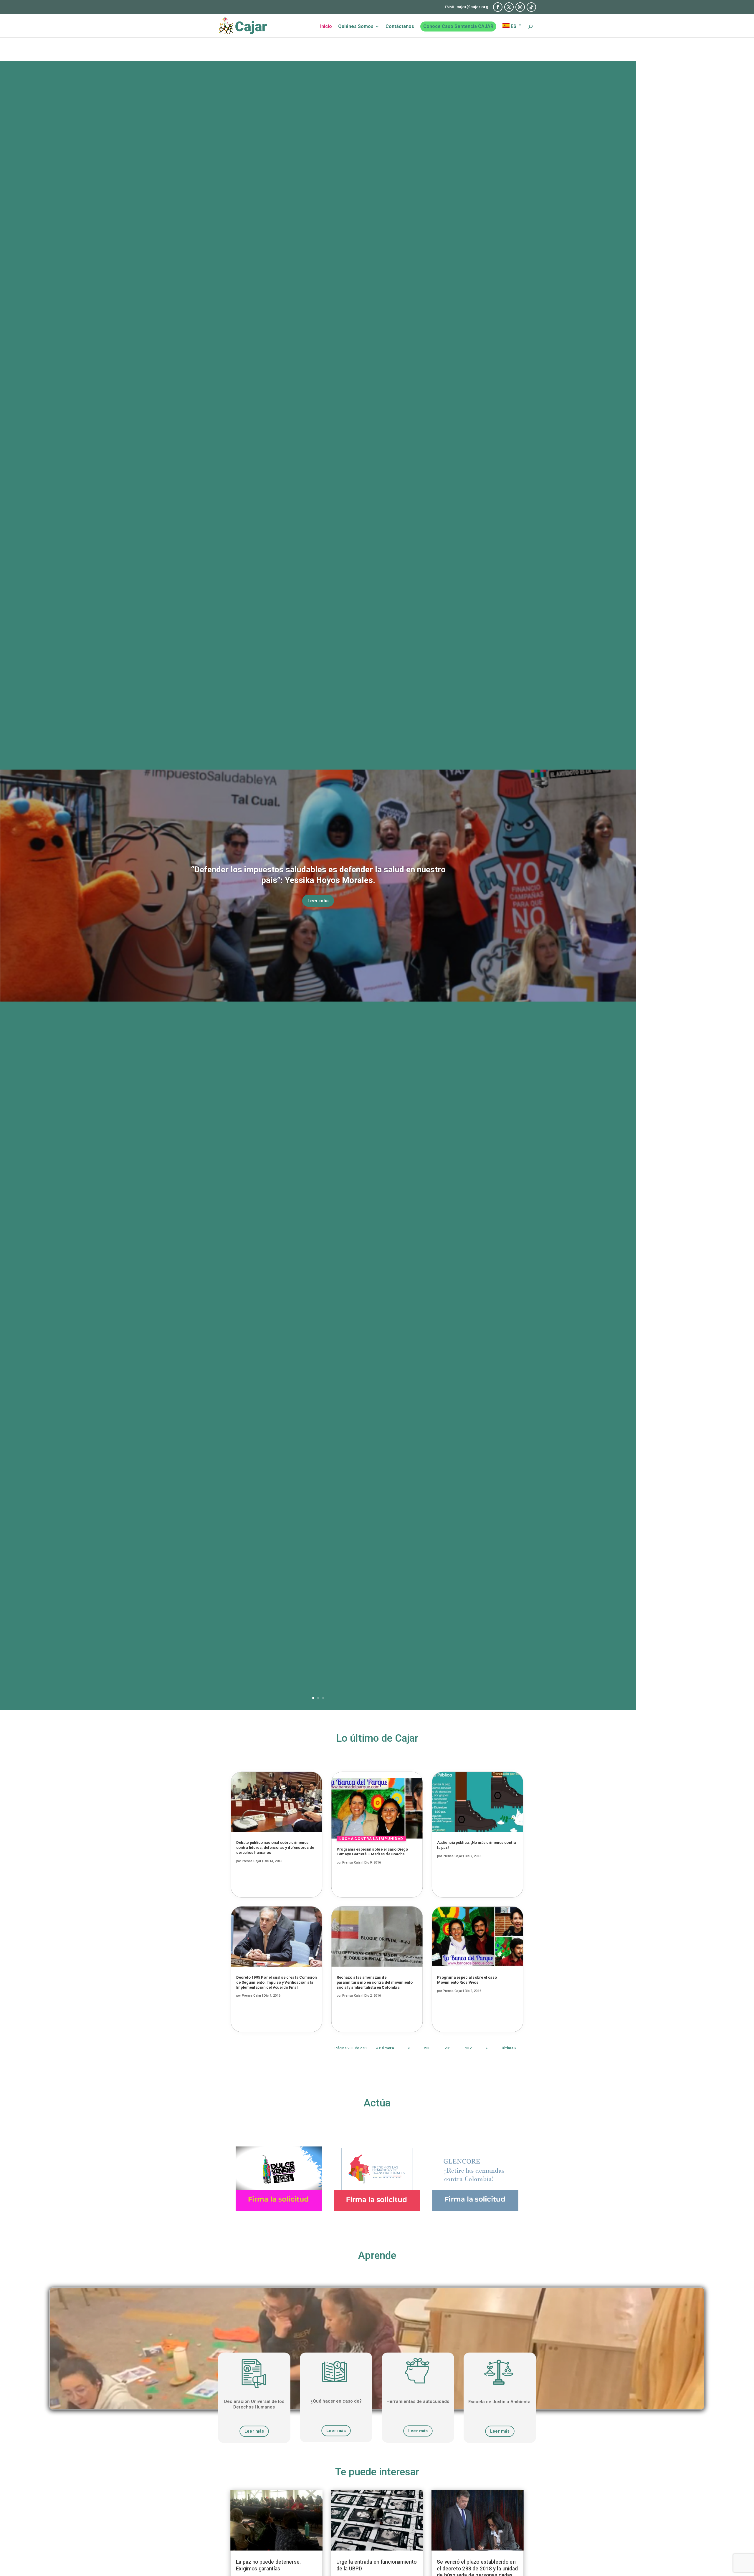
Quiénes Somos (356, 27)
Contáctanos (400, 27)
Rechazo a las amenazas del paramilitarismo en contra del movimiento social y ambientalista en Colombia (375, 1982)
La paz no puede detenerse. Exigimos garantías (268, 2565)
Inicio (326, 27)
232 (468, 2048)
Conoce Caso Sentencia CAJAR (458, 26)
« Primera (385, 2048)
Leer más (318, 901)
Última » (509, 2048)
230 (427, 2048)
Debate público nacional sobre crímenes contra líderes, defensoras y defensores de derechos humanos (275, 1847)
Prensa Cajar (252, 1861)
